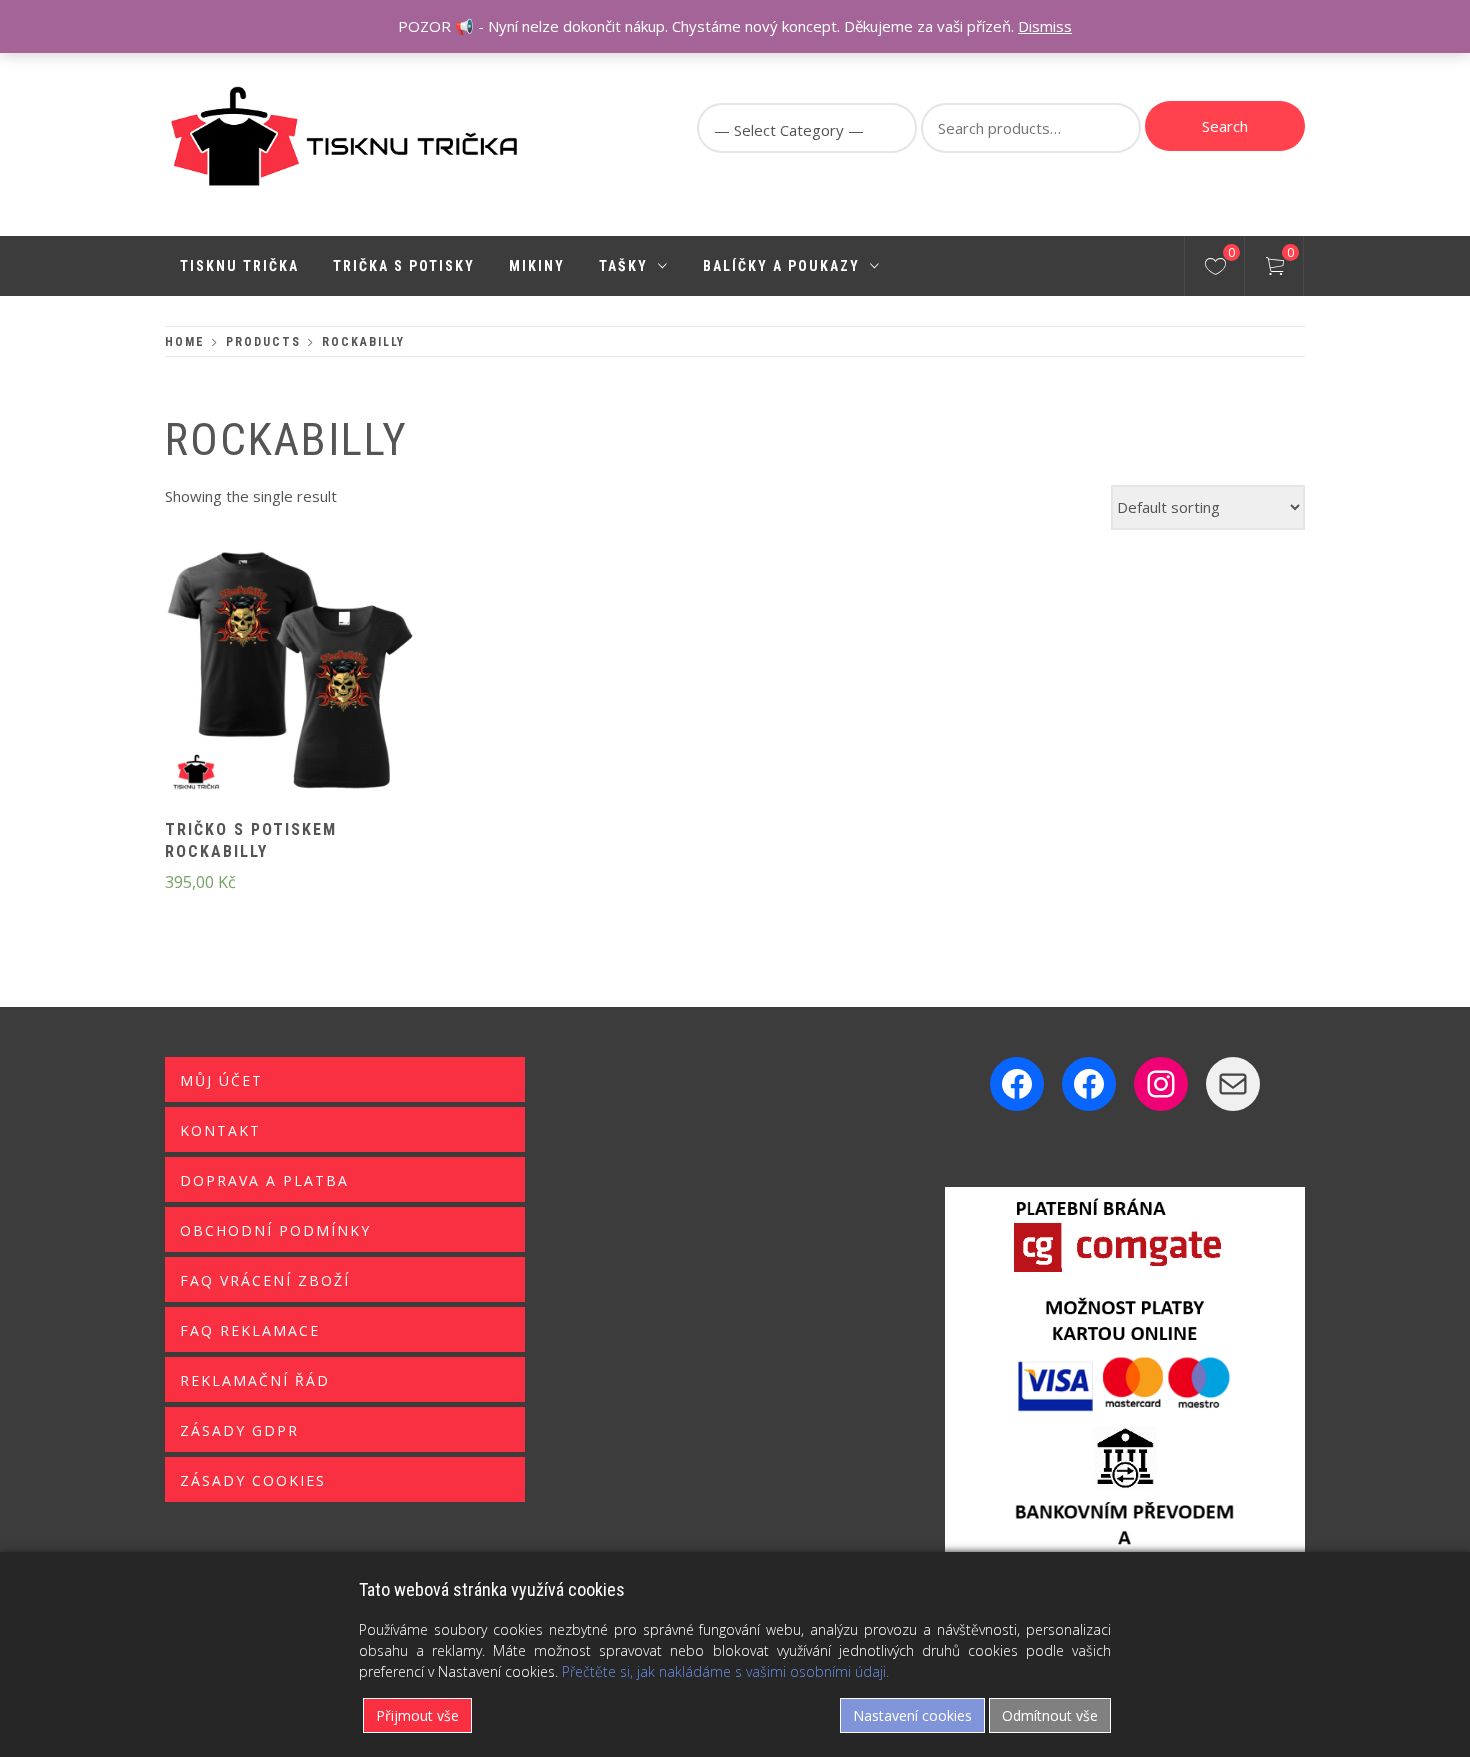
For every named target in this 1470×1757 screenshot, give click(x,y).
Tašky (623, 266)
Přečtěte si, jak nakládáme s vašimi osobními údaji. (725, 1671)
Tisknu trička (239, 266)
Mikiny (537, 266)
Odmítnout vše (1050, 1715)
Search (1225, 126)
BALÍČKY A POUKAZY (781, 266)
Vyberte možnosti (257, 684)
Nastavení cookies (912, 1715)
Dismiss (1045, 26)
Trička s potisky (404, 266)
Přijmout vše (417, 1715)
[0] (1215, 269)
